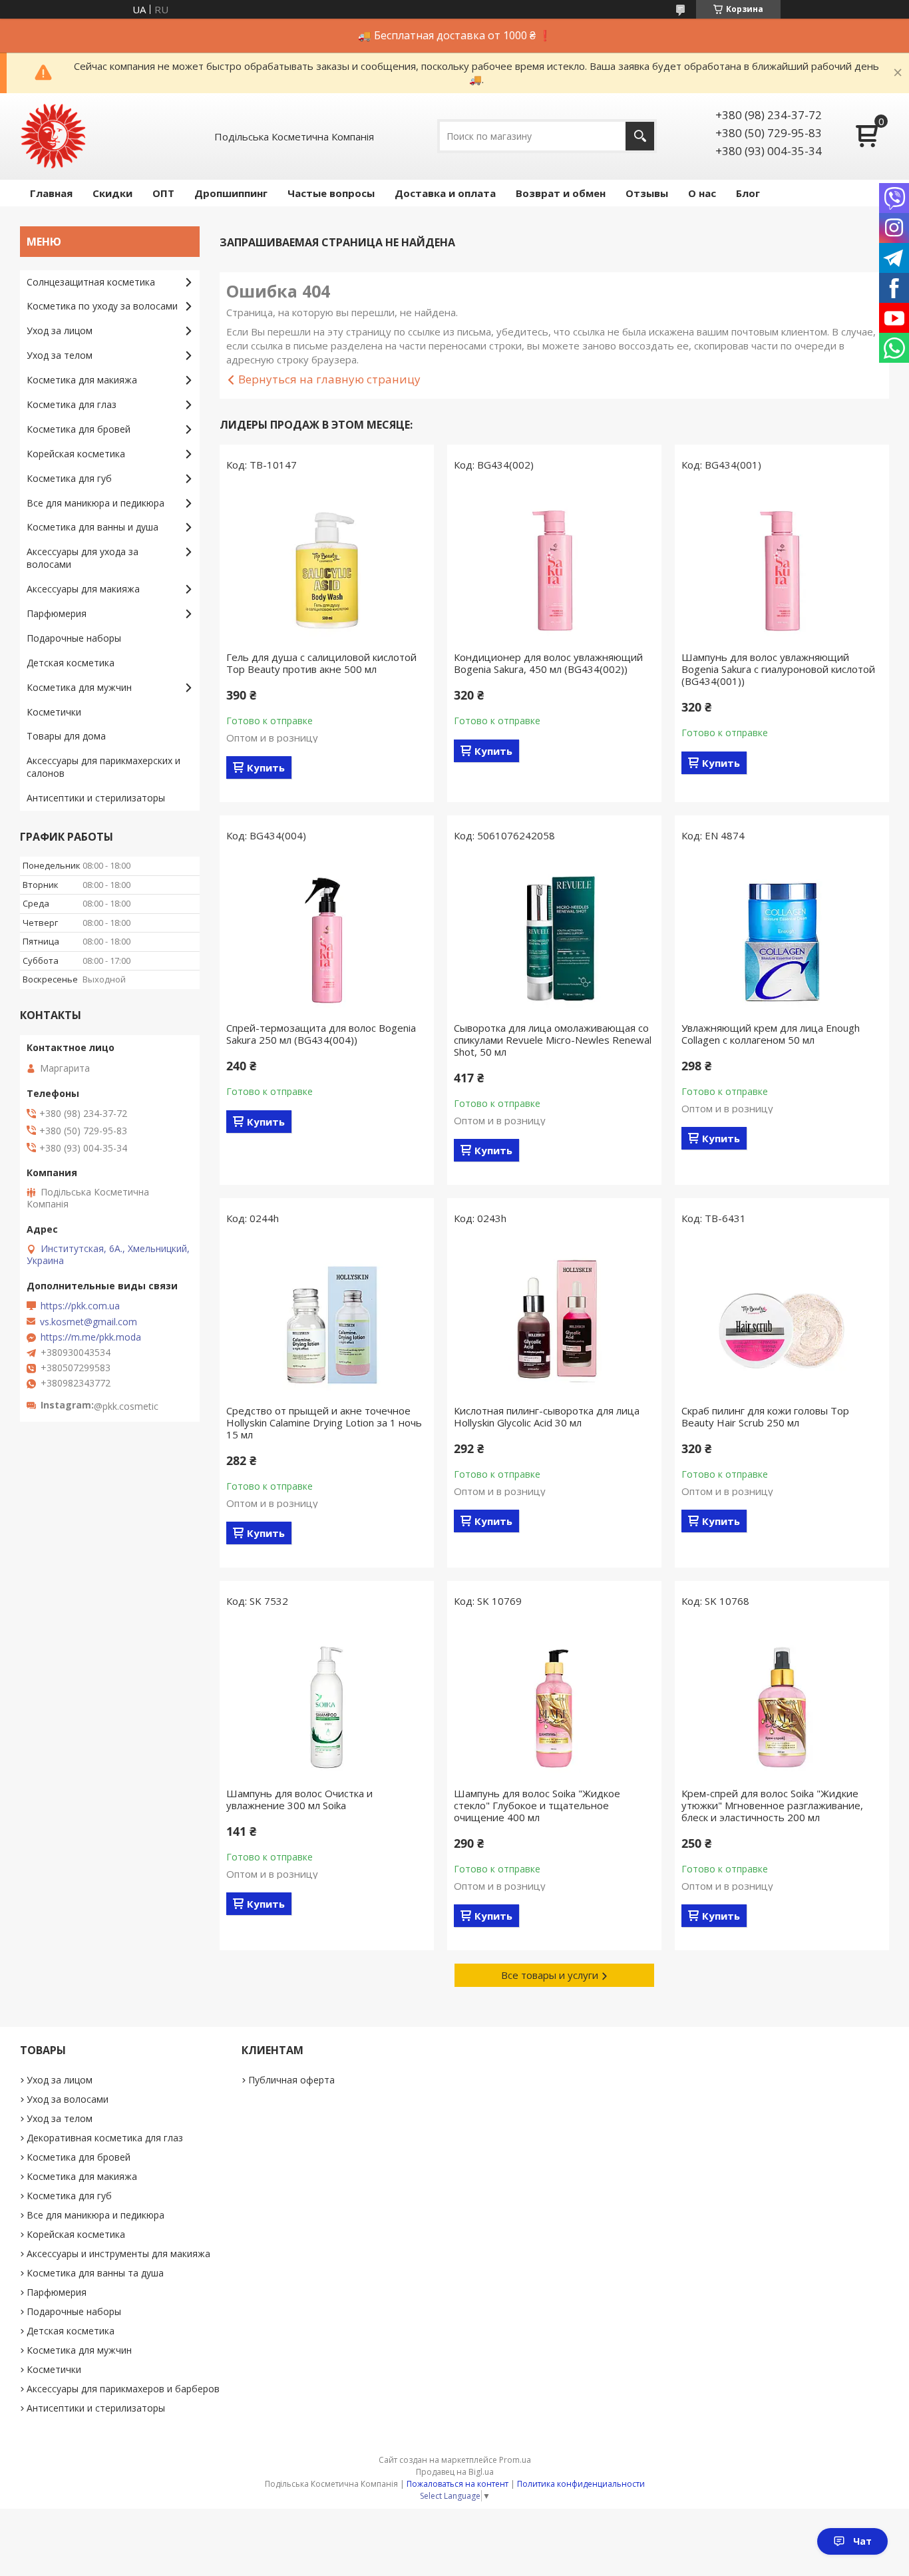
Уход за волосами (68, 2099)
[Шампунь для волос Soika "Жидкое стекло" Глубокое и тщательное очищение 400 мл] (554, 1701)
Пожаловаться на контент (457, 2484)
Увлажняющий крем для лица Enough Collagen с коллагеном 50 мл (771, 1034)
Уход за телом (60, 355)
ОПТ (163, 193)
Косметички (54, 712)
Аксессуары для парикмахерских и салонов (103, 767)
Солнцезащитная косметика (91, 282)
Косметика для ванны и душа (92, 527)
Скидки (112, 193)
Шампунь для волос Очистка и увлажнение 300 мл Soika (299, 1799)
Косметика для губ (69, 478)
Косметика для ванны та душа (95, 2273)
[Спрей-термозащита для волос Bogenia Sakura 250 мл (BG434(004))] (327, 935)
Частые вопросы (331, 193)
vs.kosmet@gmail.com (89, 1322)
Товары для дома (66, 736)
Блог (748, 193)
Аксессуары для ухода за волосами (83, 558)
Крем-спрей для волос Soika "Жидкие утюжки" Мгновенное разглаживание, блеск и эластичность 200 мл (772, 1805)
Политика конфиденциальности (581, 2484)
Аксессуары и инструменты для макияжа (118, 2254)
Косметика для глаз (72, 404)
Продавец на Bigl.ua (455, 2472)
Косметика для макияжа (82, 380)
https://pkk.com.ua (80, 1306)
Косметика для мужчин (79, 687)
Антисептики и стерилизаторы (96, 798)
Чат (862, 2541)
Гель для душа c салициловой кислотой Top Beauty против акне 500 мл (321, 663)
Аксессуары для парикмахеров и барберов (123, 2389)
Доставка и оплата (445, 193)
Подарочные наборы (74, 638)
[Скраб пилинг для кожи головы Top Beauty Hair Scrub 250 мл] (782, 1318)
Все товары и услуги (550, 1975)
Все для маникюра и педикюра (95, 503)
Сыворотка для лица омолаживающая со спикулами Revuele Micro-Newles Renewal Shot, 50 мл (553, 1040)
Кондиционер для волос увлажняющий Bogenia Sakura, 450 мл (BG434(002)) (548, 663)
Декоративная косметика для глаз (105, 2138)
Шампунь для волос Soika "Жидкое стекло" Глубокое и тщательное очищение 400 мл (537, 1805)
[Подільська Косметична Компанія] (53, 136)
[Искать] (640, 136)
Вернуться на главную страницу (329, 379)
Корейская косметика (76, 454)
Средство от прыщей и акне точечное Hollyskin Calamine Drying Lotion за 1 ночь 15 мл (324, 1422)
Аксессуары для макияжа (83, 589)
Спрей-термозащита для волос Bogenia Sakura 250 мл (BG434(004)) (321, 1034)
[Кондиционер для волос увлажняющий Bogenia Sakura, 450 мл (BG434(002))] (554, 564)
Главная (51, 193)
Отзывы (647, 193)
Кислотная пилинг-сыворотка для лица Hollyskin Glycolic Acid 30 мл (547, 1416)
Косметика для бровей (79, 429)
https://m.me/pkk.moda (91, 1337)
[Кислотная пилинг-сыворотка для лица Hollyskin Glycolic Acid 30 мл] (554, 1318)
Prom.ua (515, 2460)
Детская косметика (71, 663)
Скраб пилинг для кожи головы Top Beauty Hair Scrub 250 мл (765, 1416)
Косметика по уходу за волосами (102, 306)
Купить (266, 767)
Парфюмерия (57, 613)
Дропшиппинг (231, 193)
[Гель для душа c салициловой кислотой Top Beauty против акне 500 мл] (327, 564)
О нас (702, 193)
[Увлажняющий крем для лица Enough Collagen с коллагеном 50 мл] (782, 935)
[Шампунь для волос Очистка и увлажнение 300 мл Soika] (327, 1701)
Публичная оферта (291, 2080)
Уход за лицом (60, 330)
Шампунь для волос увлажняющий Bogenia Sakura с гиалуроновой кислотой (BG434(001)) (778, 669)
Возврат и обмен (561, 193)
